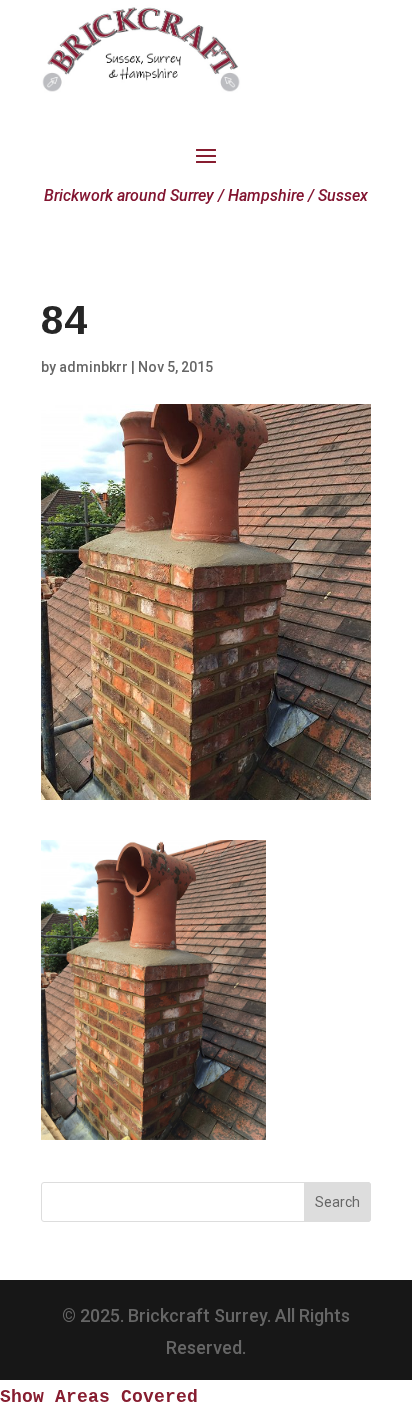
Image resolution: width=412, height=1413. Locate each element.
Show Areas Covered (99, 1397)
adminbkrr (93, 367)
